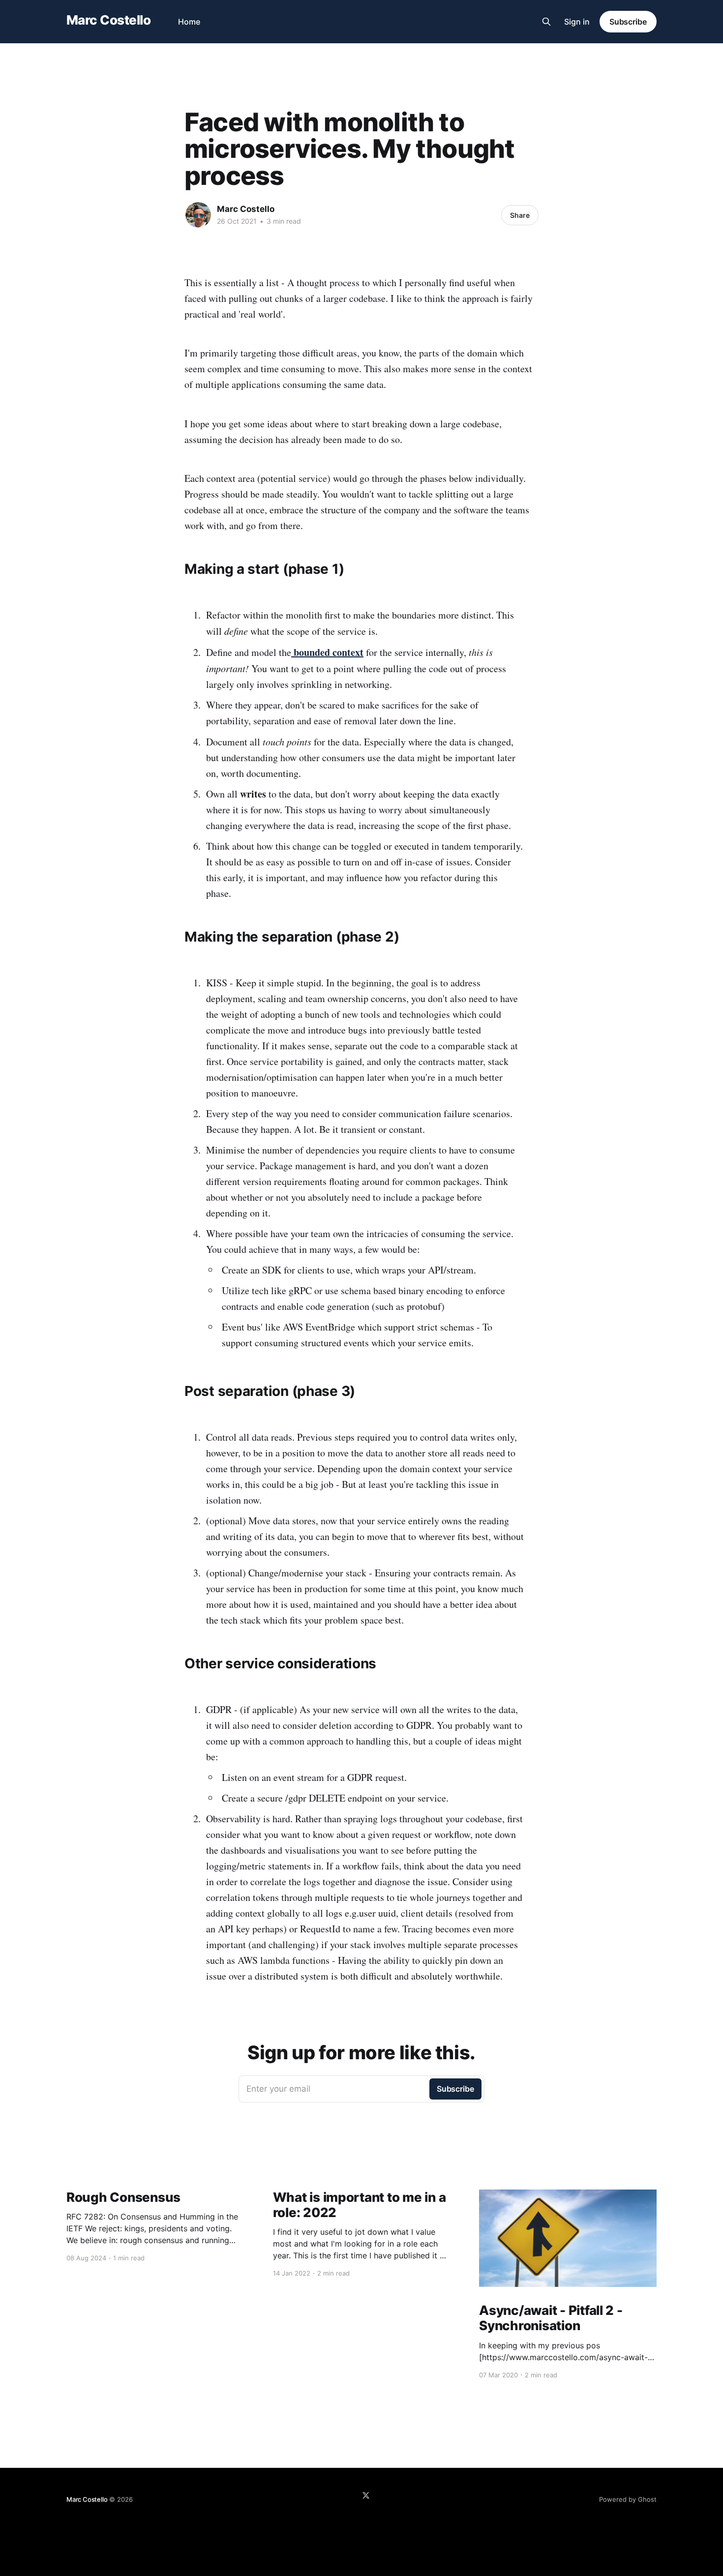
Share (520, 215)
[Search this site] (546, 22)
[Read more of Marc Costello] (198, 215)
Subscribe (628, 22)
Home (189, 22)
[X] (366, 2495)
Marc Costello (108, 20)
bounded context (329, 652)
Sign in (577, 22)
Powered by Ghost (628, 2499)
